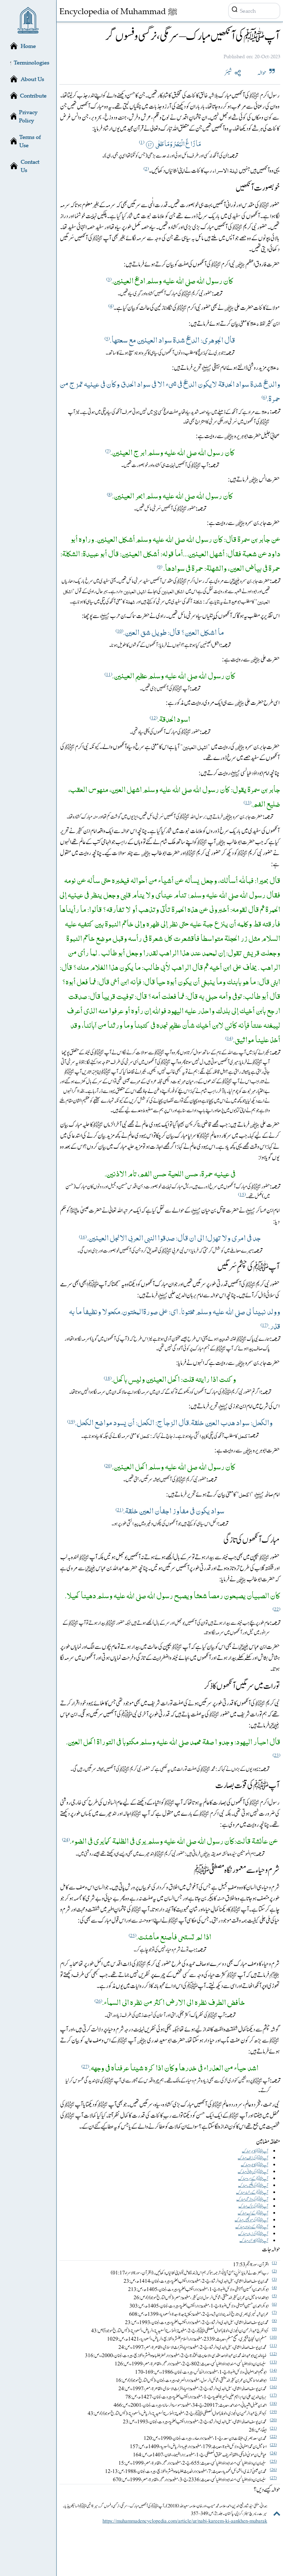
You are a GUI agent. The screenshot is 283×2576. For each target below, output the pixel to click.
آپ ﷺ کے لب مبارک (253, 2213)
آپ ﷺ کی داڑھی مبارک (252, 2199)
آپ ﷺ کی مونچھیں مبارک (251, 2220)
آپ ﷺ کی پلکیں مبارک (253, 2185)
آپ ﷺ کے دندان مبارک (252, 2227)
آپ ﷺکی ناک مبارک (253, 2206)
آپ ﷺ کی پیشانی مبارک (253, 2172)
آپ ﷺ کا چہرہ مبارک (255, 2165)
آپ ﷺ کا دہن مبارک (254, 2241)
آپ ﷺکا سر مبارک (255, 2151)
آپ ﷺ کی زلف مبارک (253, 2158)
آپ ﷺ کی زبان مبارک (253, 2234)
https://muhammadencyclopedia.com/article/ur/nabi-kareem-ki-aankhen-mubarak (185, 2521)
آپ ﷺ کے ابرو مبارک (253, 2179)
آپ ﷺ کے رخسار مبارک (252, 2192)
